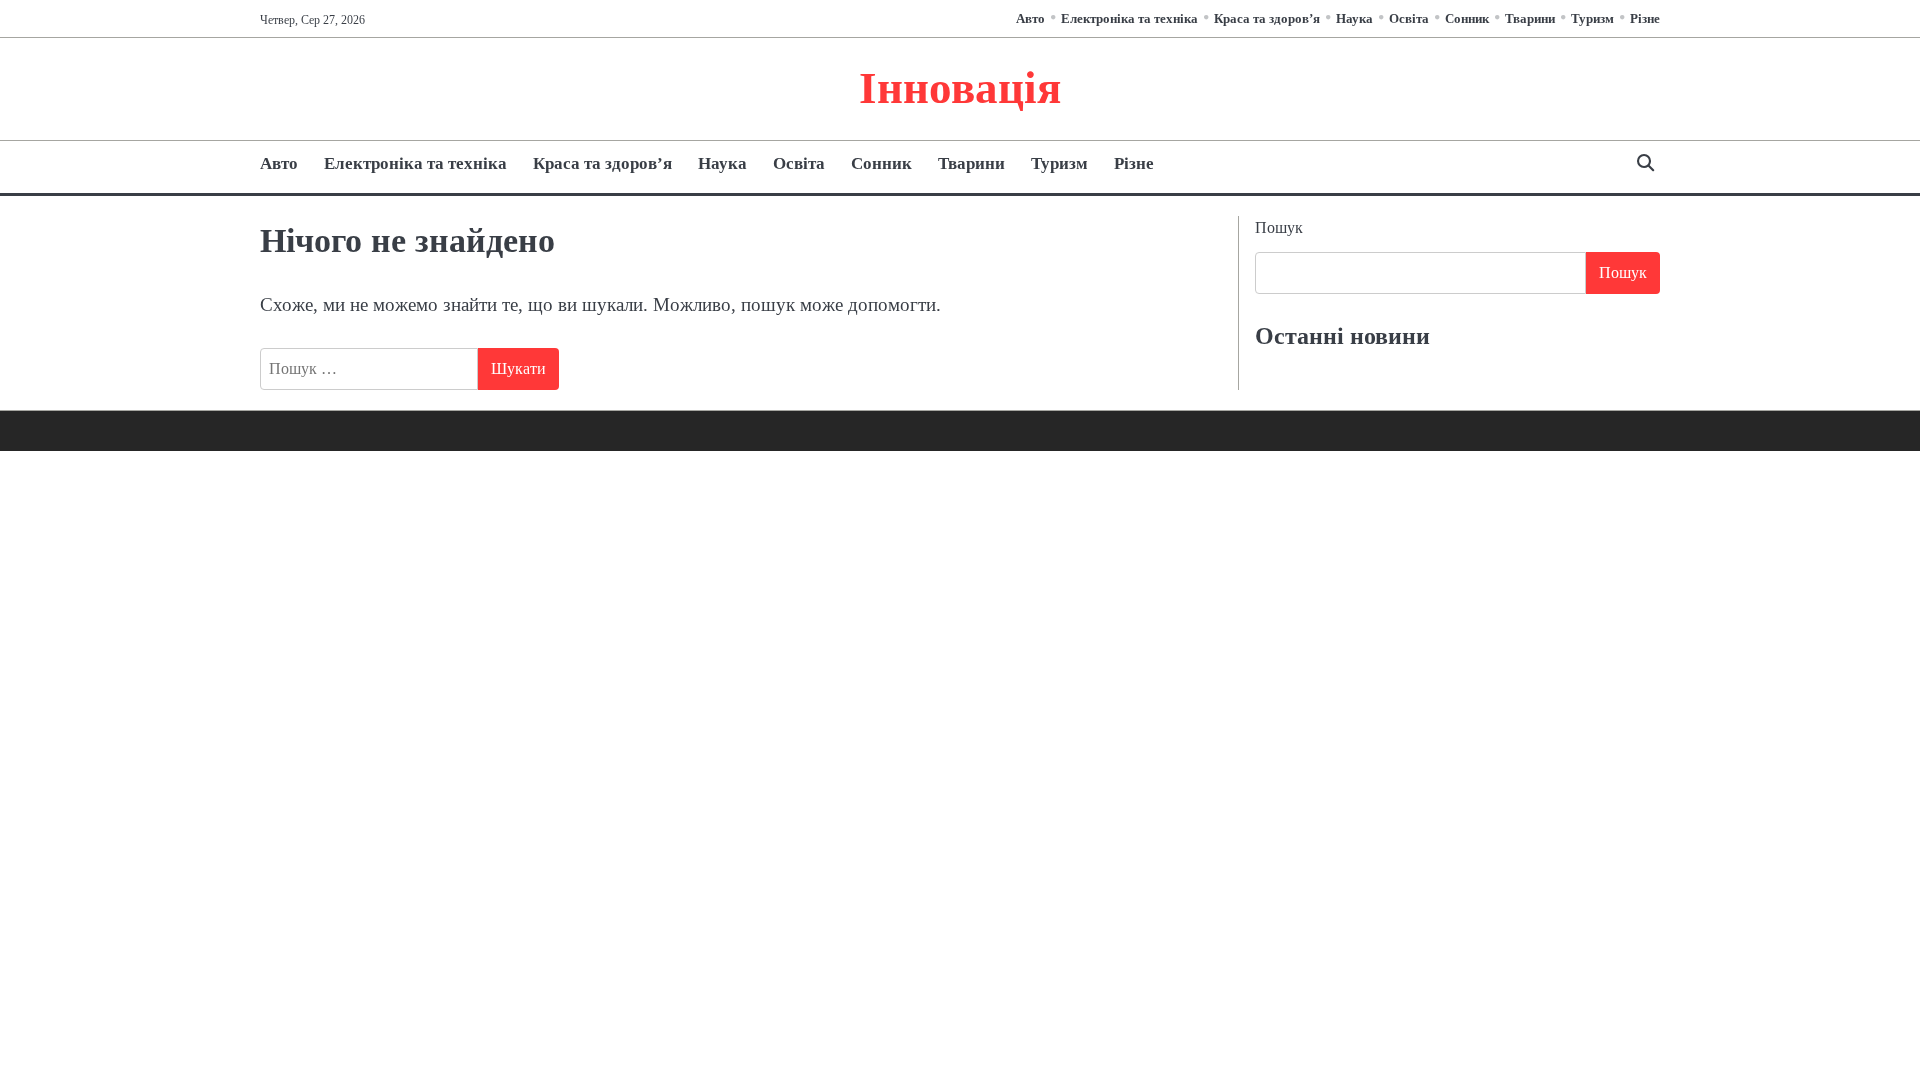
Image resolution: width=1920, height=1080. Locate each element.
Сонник (1467, 18)
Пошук (1279, 227)
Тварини (1530, 18)
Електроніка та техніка (1129, 18)
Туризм (1592, 18)
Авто (1030, 18)
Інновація (960, 88)
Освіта (1409, 18)
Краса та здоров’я (1267, 18)
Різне (1645, 18)
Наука (1354, 18)
